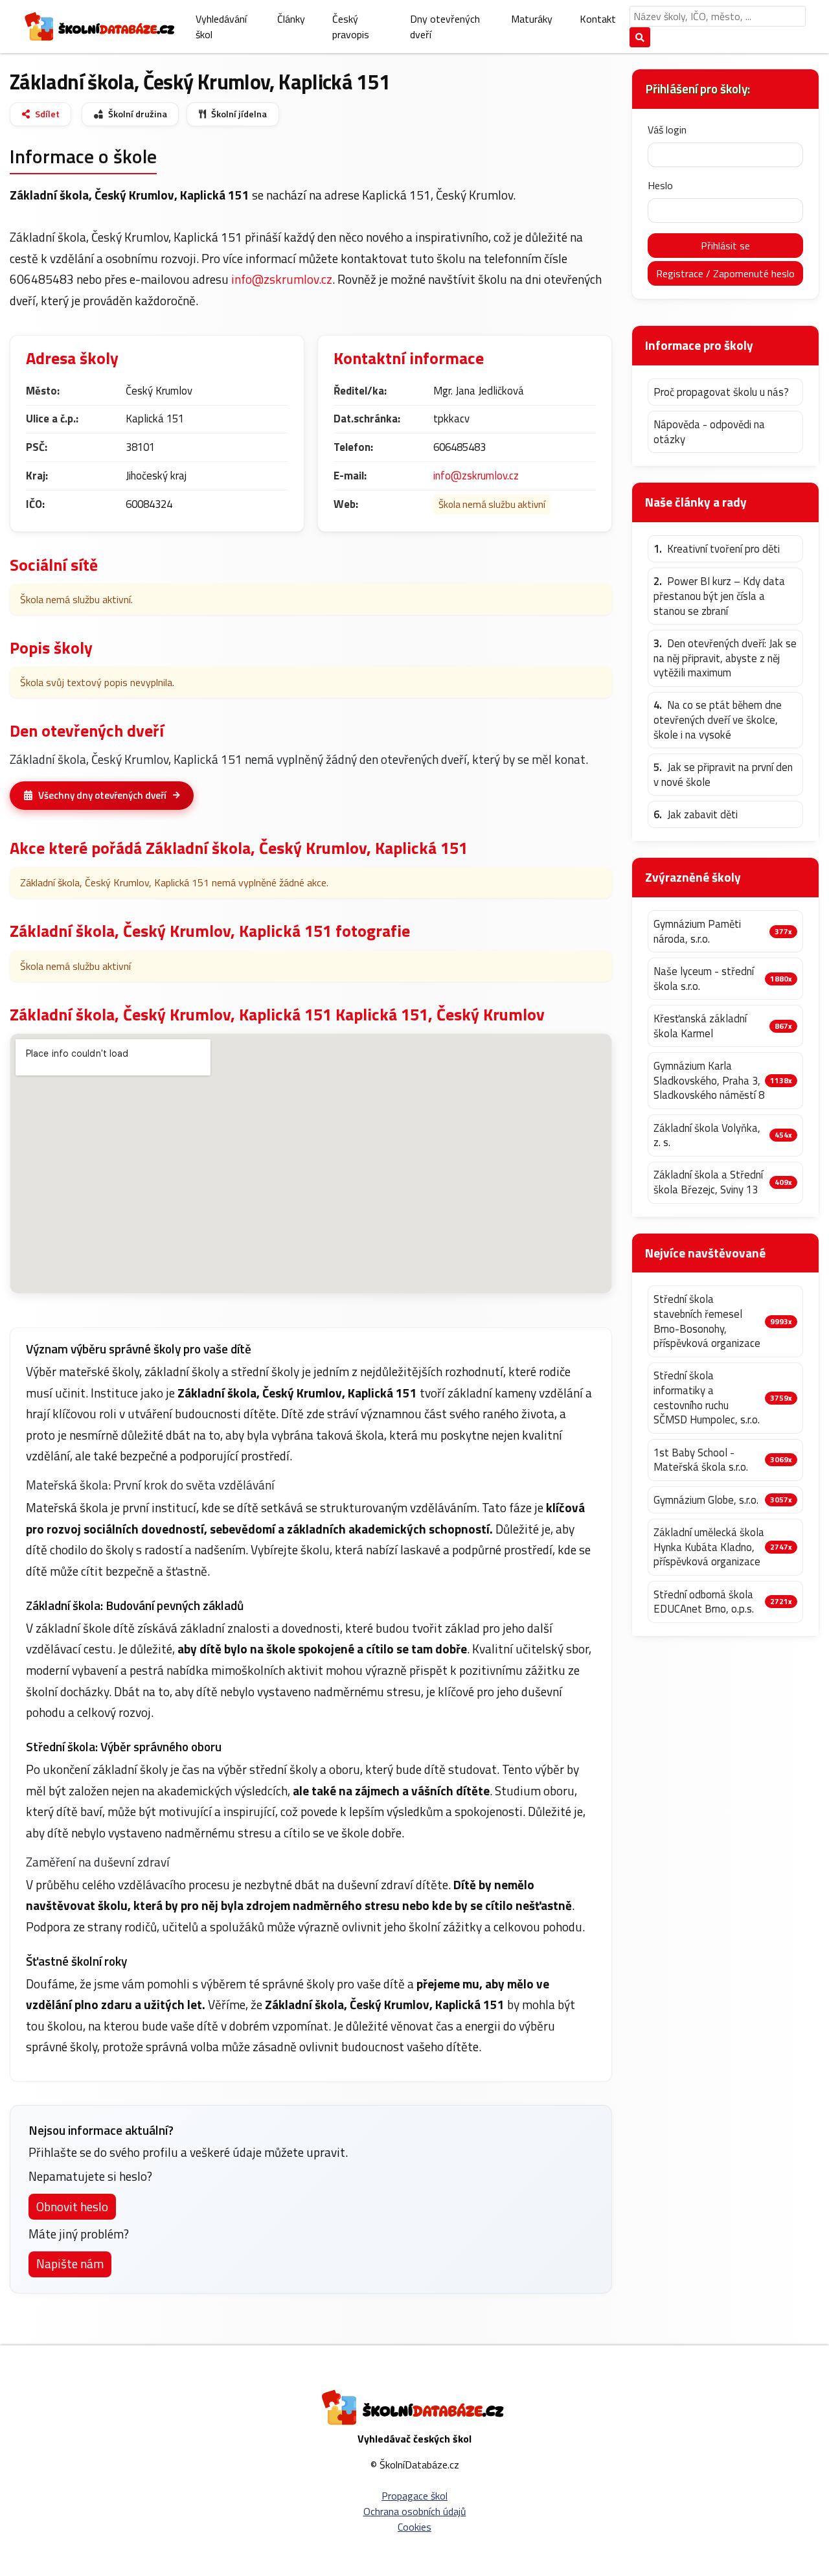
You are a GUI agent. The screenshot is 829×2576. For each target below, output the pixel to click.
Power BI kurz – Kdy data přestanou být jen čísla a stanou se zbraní (719, 596)
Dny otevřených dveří (445, 27)
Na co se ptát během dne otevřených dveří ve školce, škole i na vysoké (718, 720)
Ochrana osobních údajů (415, 2511)
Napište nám (70, 2263)
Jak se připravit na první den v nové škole (723, 775)
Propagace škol (414, 2496)
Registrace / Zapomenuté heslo (725, 273)
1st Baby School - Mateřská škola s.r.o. (701, 1460)
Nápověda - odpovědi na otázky (709, 432)
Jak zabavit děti (696, 815)
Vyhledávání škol (221, 27)
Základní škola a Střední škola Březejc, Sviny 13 (708, 1182)
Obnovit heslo (72, 2206)
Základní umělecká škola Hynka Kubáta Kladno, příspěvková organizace (709, 1547)
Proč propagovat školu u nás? (721, 392)
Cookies (414, 2527)
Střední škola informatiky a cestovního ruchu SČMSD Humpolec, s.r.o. (707, 1398)
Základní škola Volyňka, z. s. (707, 1135)
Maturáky (532, 19)
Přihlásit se (725, 246)
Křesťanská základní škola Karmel (700, 1026)
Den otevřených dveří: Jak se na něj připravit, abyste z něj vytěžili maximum (725, 658)
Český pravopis (351, 27)
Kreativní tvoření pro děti (717, 549)
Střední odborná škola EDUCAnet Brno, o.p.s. (704, 1602)
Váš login (667, 130)
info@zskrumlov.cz (282, 279)
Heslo (660, 185)
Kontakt (598, 19)
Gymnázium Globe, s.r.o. (706, 1500)
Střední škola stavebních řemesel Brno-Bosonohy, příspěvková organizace (707, 1321)
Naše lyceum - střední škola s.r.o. (704, 979)
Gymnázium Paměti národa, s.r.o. (697, 931)
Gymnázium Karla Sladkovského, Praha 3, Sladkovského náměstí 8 (709, 1081)
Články (291, 19)
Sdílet (47, 114)
